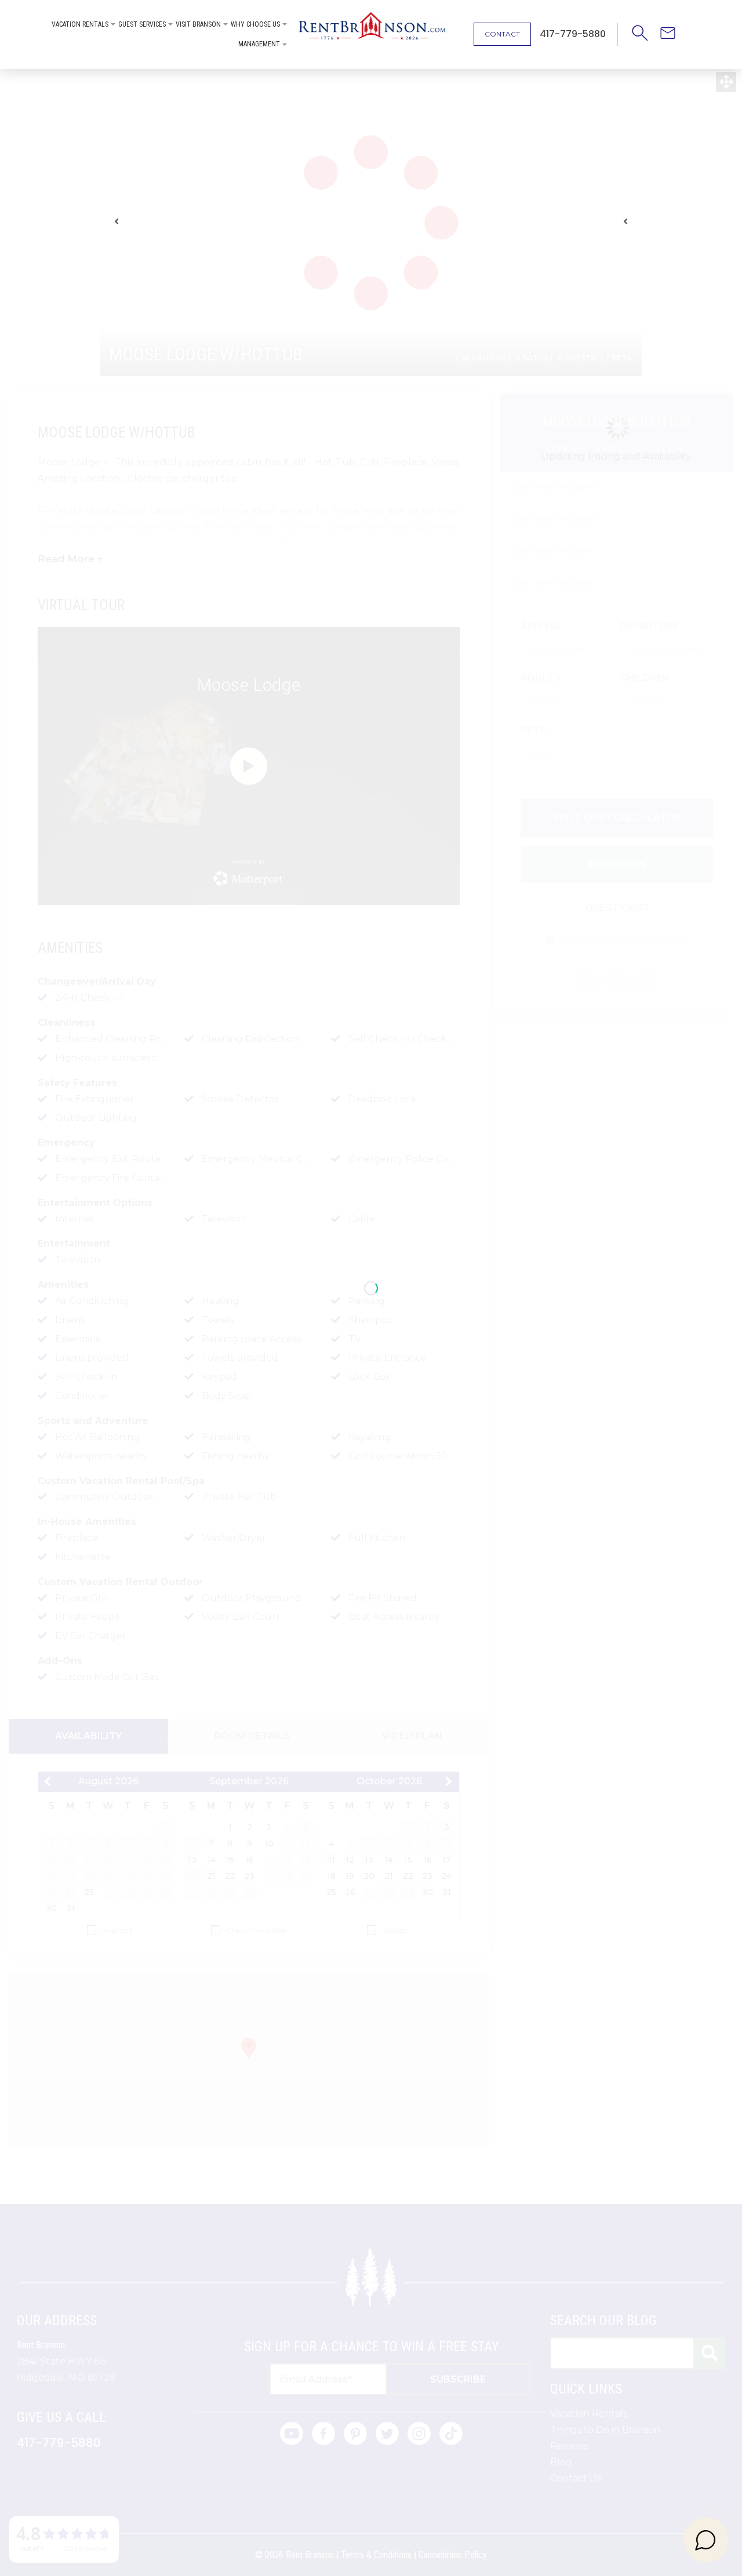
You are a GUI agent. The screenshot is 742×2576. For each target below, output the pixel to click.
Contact (502, 34)
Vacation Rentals (80, 24)
